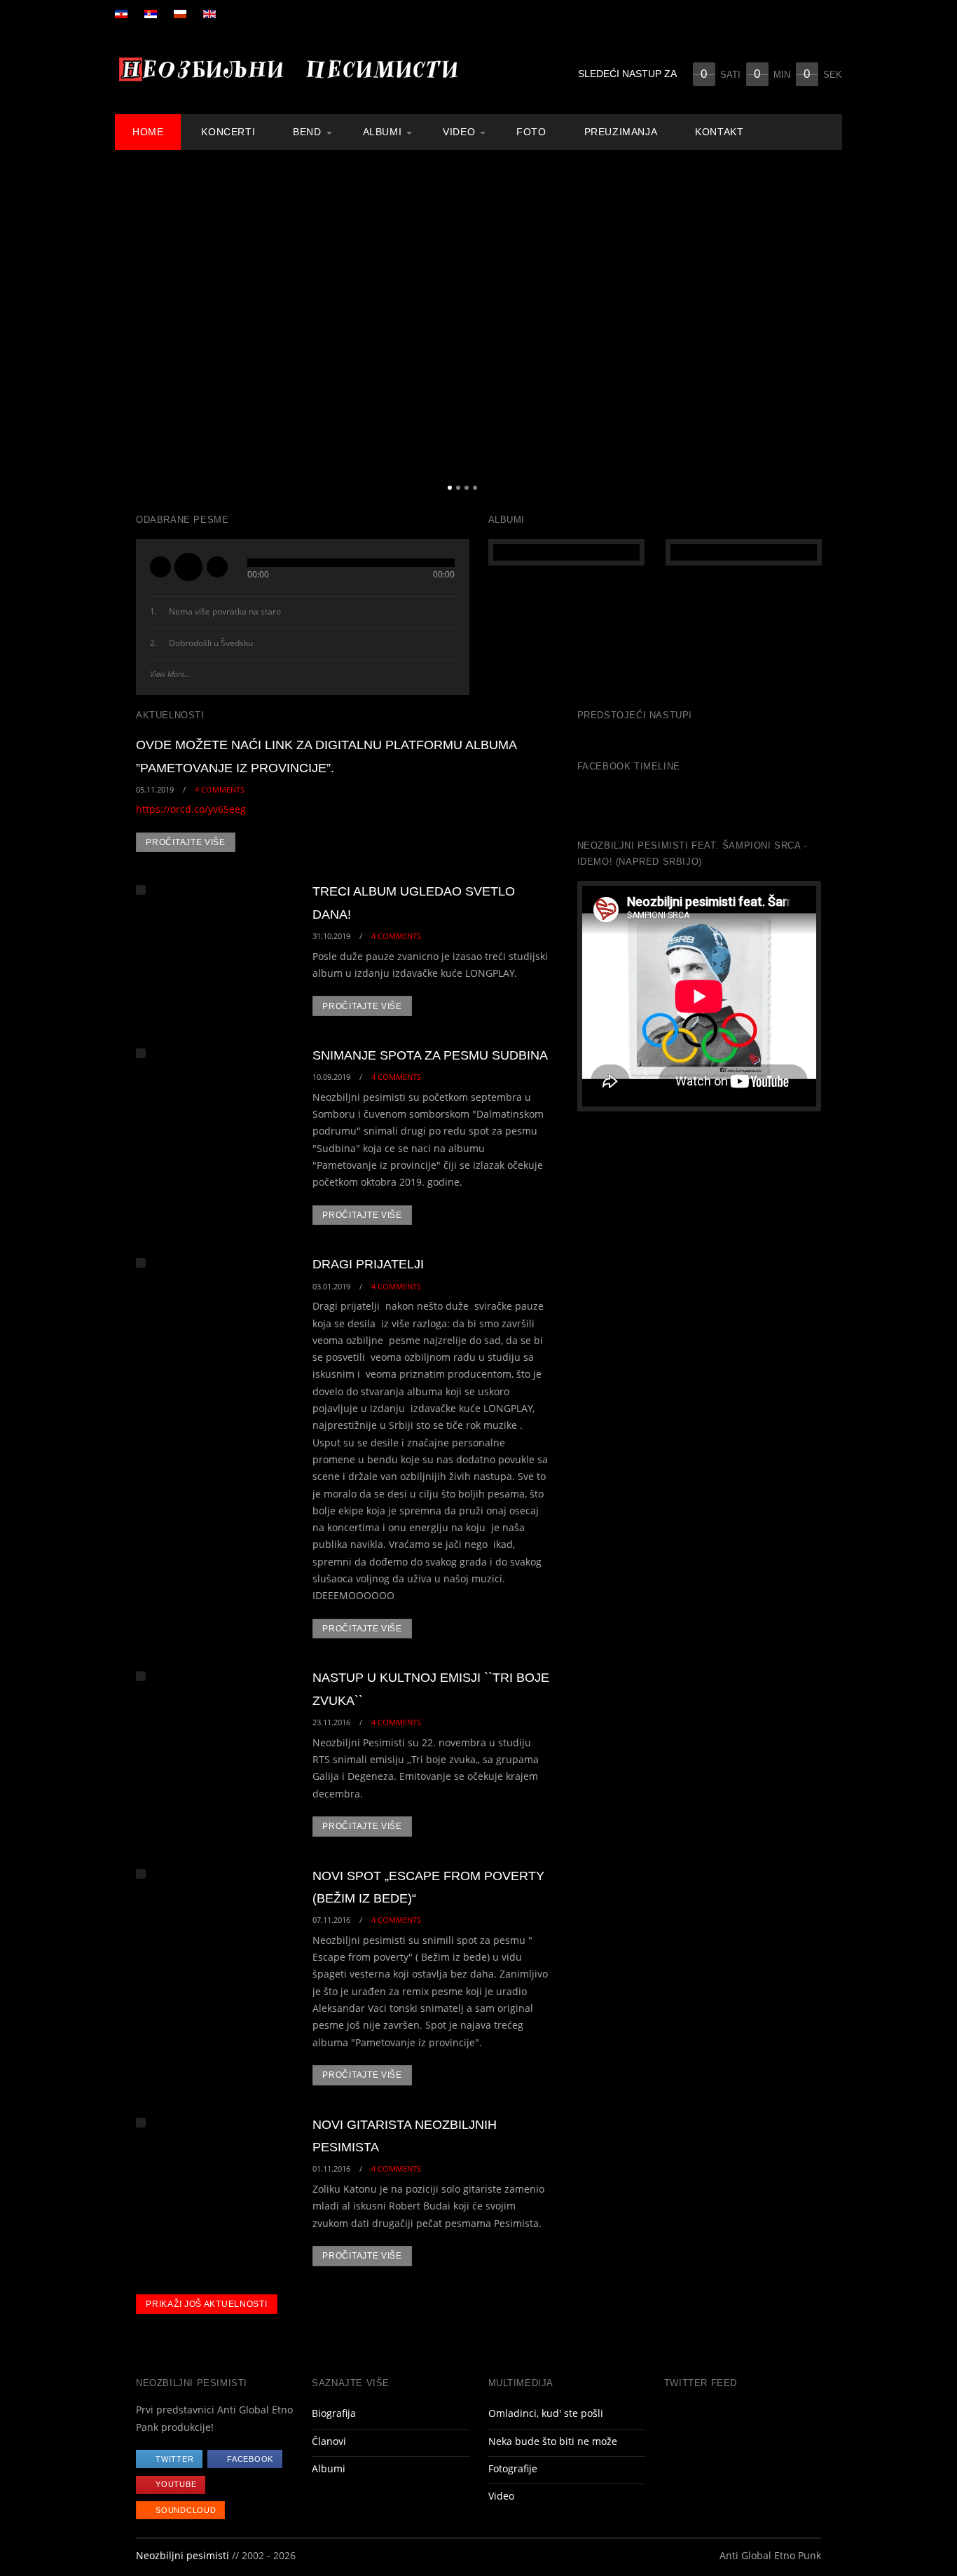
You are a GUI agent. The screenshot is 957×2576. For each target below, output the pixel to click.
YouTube (176, 2484)
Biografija (334, 2413)
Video (459, 132)
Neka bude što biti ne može (553, 2441)
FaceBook (250, 2459)
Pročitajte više (186, 842)
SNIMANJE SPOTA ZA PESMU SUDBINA (430, 1055)
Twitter (174, 2459)
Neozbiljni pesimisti (183, 2556)
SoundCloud (186, 2510)
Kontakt (719, 132)
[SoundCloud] (823, 130)
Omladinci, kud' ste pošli (546, 2413)
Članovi (329, 2441)
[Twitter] (764, 130)
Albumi (383, 132)
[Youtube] (803, 130)
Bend (307, 132)
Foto (531, 132)
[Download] (448, 613)
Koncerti (228, 132)
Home (148, 132)
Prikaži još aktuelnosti (206, 2304)
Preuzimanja (621, 132)
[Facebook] (783, 130)
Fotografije (513, 2469)
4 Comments (220, 789)
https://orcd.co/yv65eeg (191, 809)
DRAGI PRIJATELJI (368, 1264)
